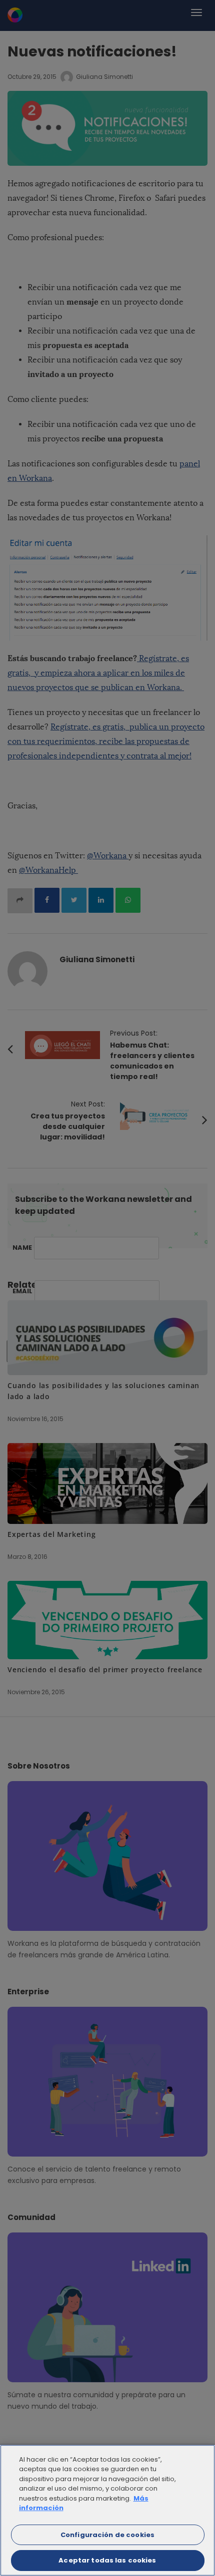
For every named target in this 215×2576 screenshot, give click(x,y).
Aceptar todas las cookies (107, 2560)
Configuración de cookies (107, 2535)
